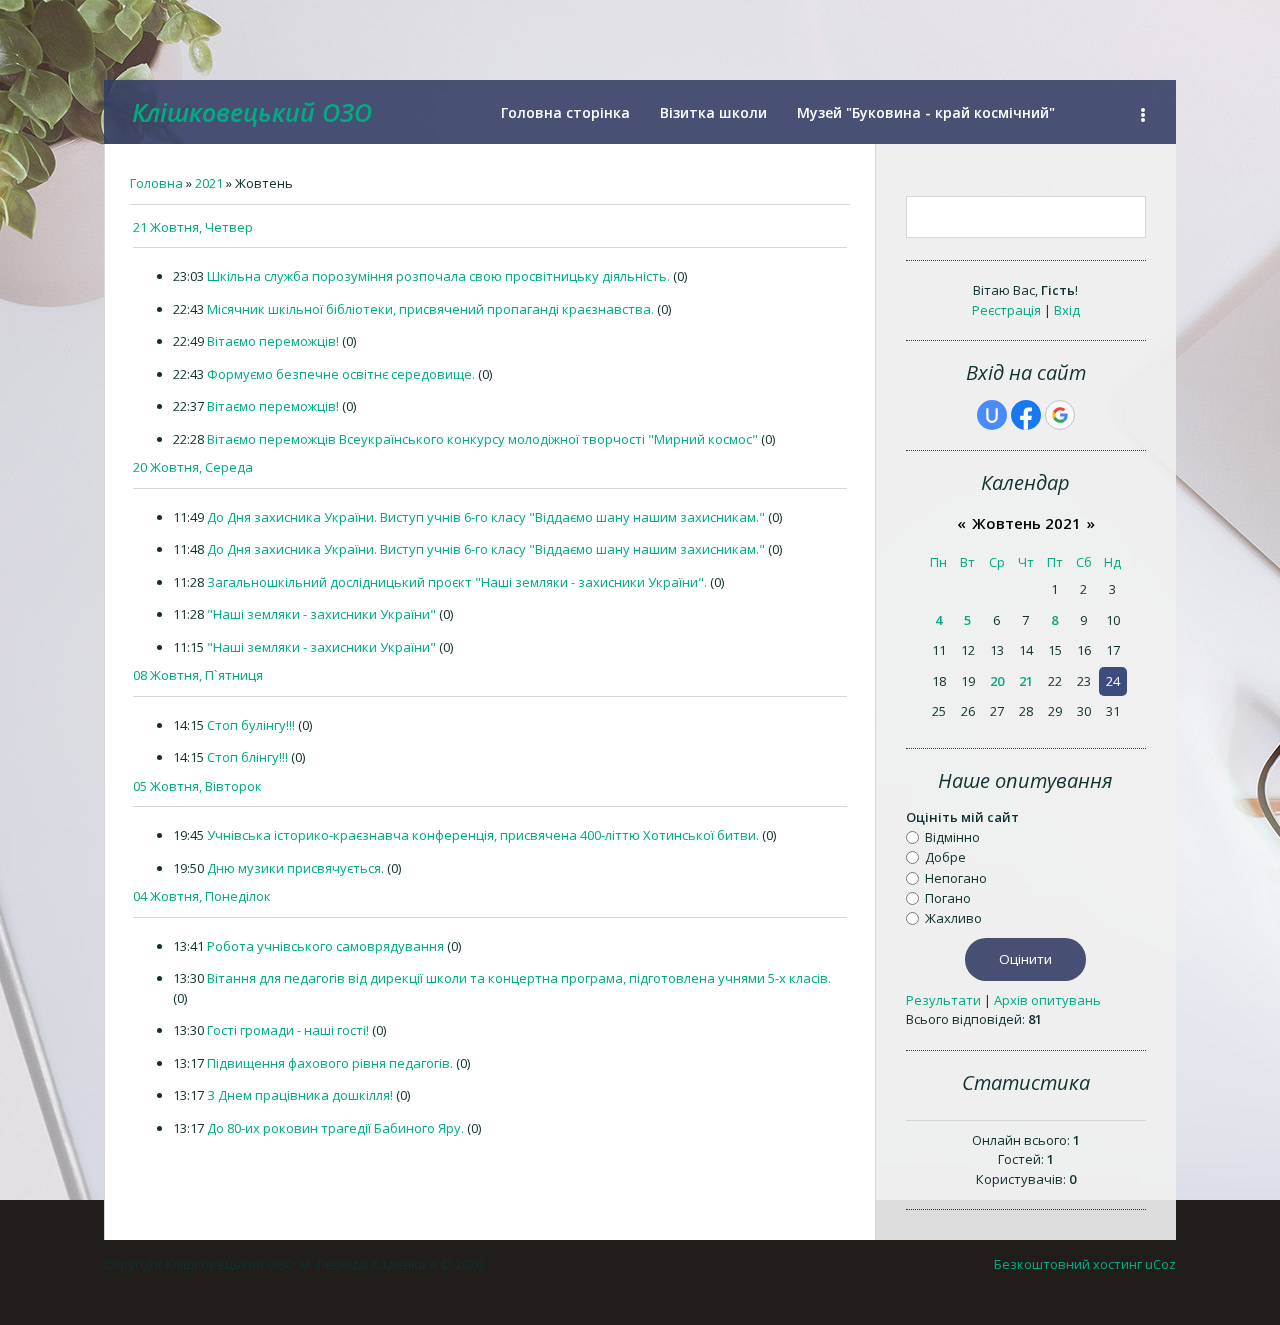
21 (1026, 681)
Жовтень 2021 (1026, 523)
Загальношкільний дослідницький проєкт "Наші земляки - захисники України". (457, 582)
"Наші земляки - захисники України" (321, 614)
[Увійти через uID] (992, 415)
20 (997, 681)
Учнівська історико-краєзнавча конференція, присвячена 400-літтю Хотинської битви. (483, 835)
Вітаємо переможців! (273, 341)
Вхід (1067, 310)
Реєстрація (1006, 310)
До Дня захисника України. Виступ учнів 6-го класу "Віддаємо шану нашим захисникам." (486, 517)
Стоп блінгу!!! (247, 757)
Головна (156, 183)
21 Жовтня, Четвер (193, 227)
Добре (945, 857)
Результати (943, 1000)
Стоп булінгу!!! (251, 725)
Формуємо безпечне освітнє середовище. (341, 374)
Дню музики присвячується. (295, 868)
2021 (209, 183)
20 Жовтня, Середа (193, 467)
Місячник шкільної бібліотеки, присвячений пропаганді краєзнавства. (430, 309)
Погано (948, 898)
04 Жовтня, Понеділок (202, 896)
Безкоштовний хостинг (1068, 1264)
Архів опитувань (1047, 1000)
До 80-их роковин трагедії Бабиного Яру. (335, 1128)
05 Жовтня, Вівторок (197, 786)
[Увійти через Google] (1060, 415)
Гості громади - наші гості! (288, 1030)
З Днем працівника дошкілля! (300, 1095)
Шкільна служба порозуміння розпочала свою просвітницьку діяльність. (438, 276)
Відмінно (952, 837)
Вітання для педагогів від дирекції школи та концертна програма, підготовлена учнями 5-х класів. (519, 978)
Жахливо (953, 918)
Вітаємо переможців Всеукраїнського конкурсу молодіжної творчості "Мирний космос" (482, 439)
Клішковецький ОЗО (252, 112)
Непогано (956, 877)
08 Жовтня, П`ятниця (198, 675)
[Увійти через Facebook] (1026, 415)
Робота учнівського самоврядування (325, 946)
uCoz (1160, 1264)
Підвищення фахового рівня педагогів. (330, 1063)
